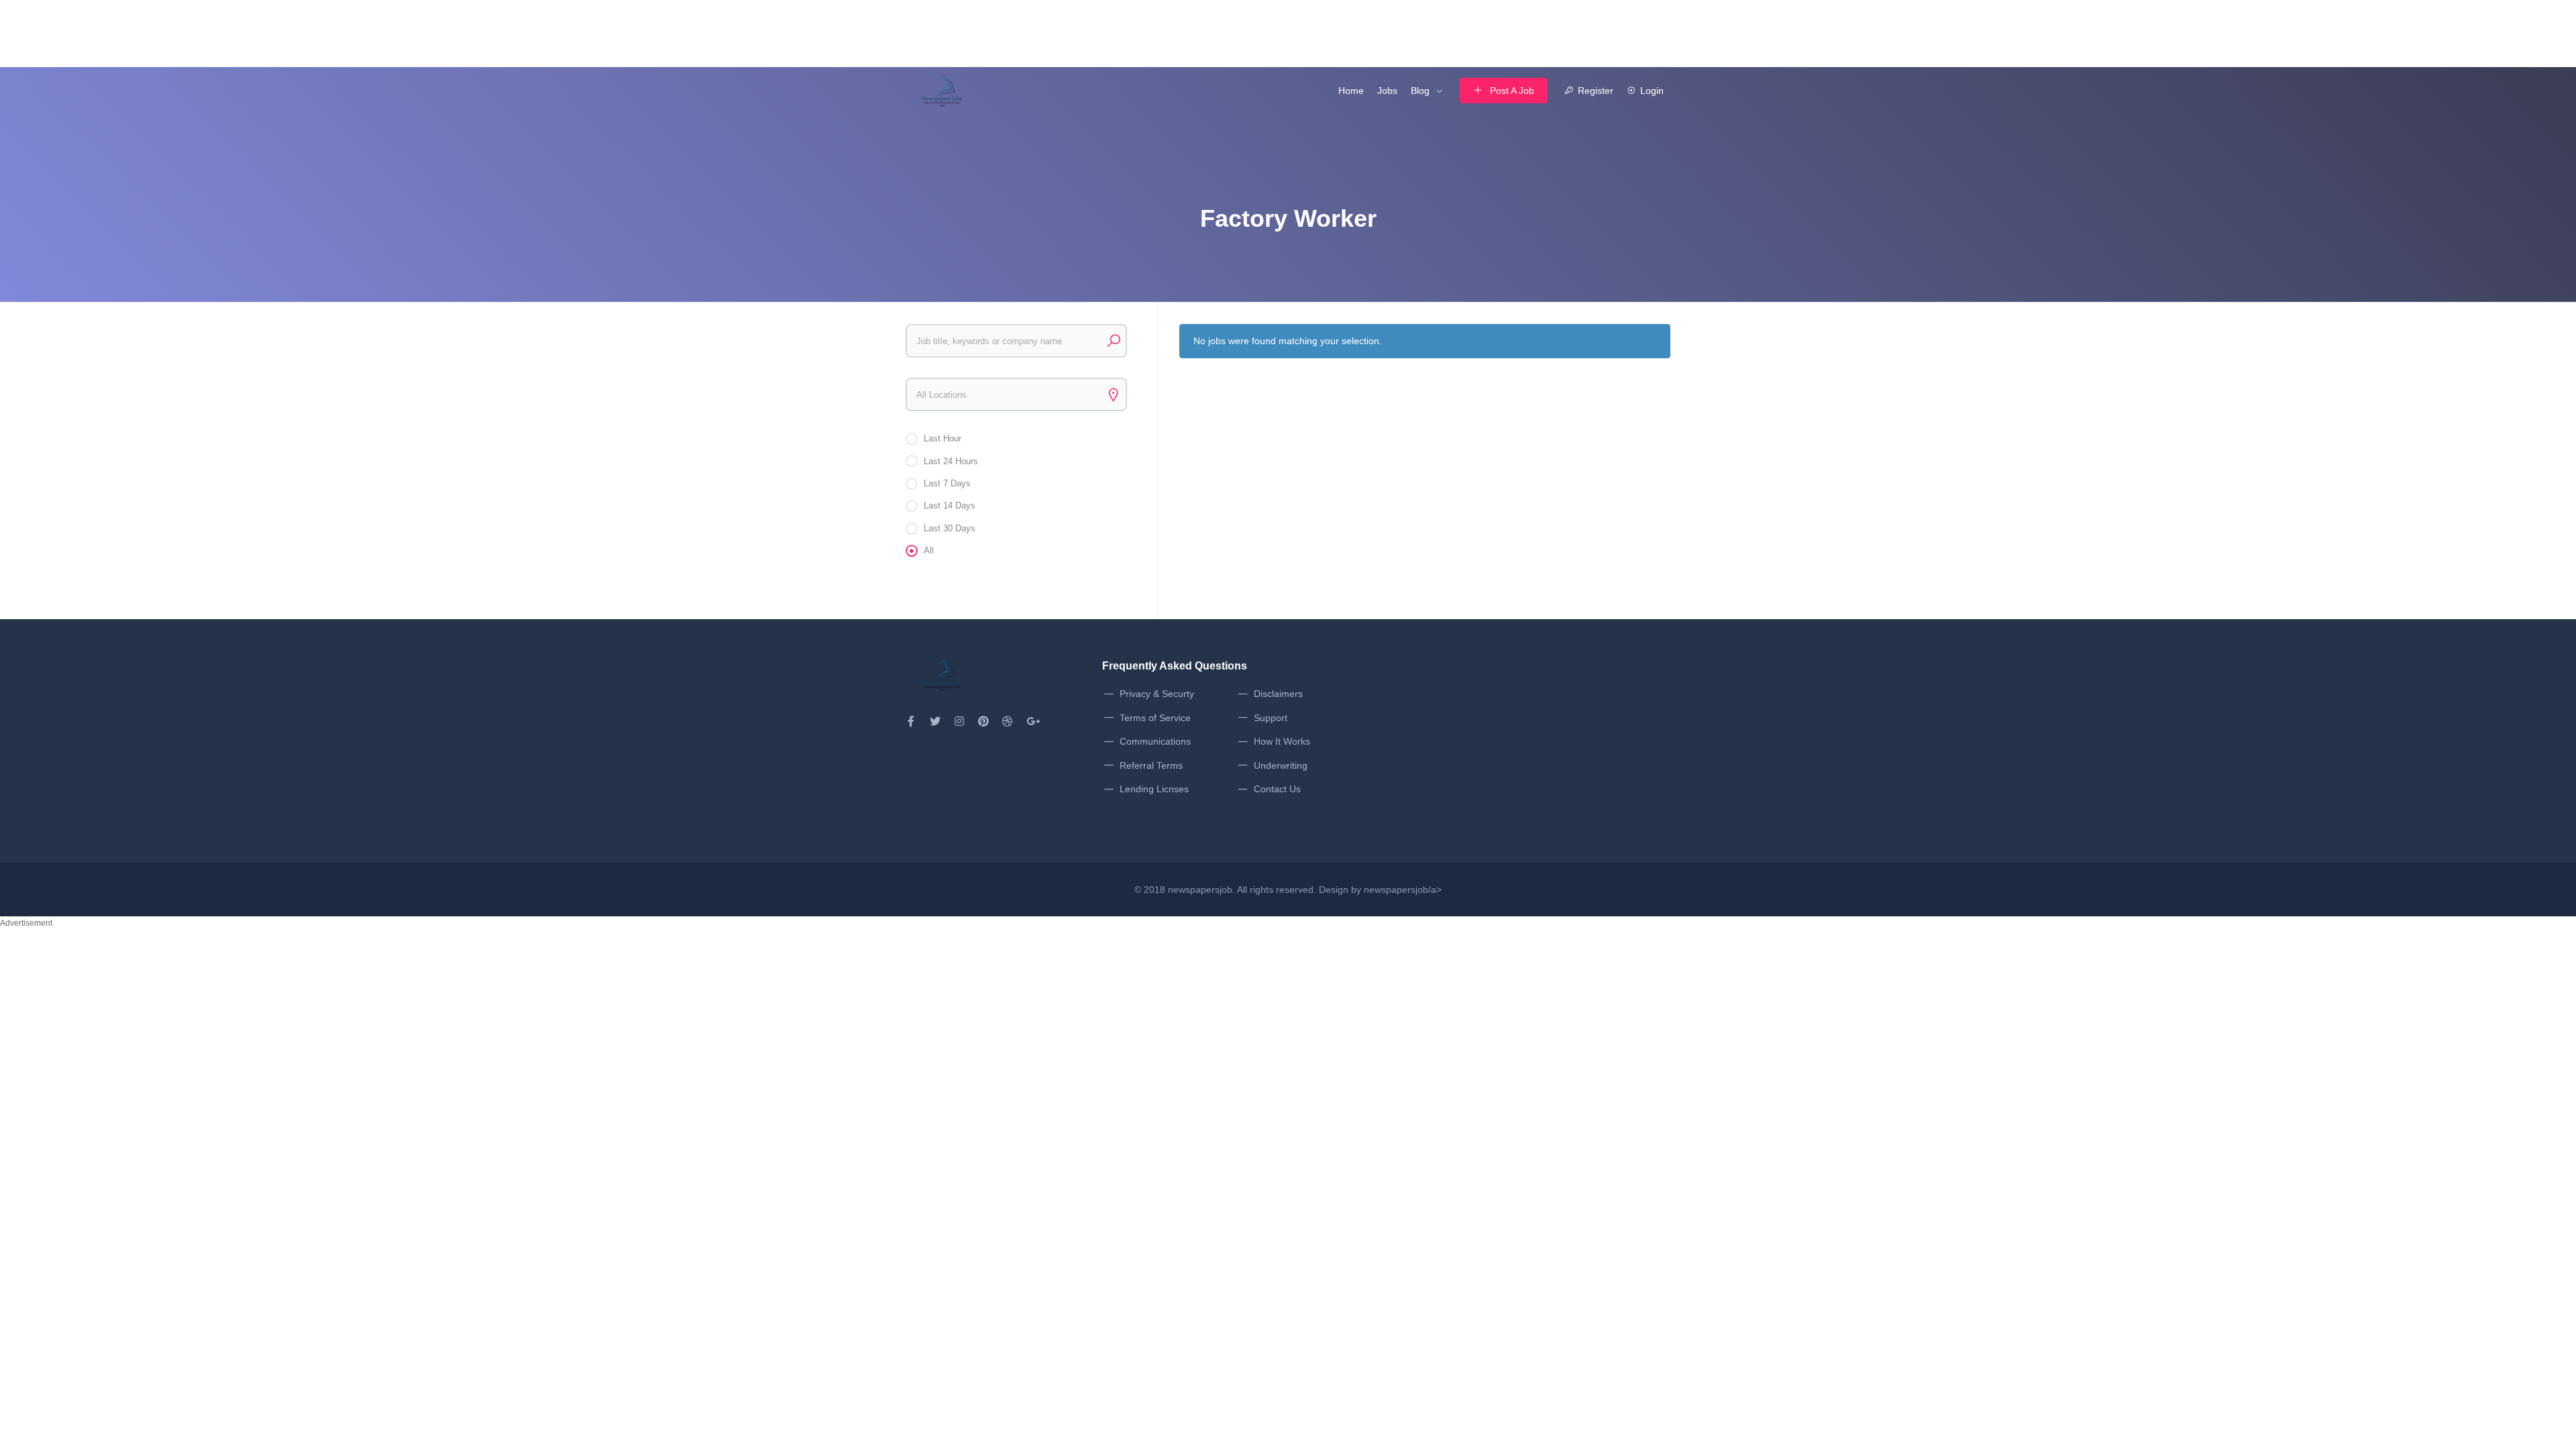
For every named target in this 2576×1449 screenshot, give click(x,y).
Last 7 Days (947, 483)
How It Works (1282, 741)
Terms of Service (1155, 718)
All (929, 550)
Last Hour (943, 438)
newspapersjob (1200, 890)
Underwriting (1281, 765)
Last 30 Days (950, 528)
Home (1351, 91)
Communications (1155, 741)
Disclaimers (1278, 694)
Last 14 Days (950, 505)
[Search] (1114, 341)
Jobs (1387, 91)
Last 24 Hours (951, 461)
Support (1271, 718)
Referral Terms (1151, 765)
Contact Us (1277, 789)
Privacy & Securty (1157, 694)
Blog (1420, 91)
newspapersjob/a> (1403, 890)
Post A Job (1512, 91)
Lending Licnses (1154, 789)
